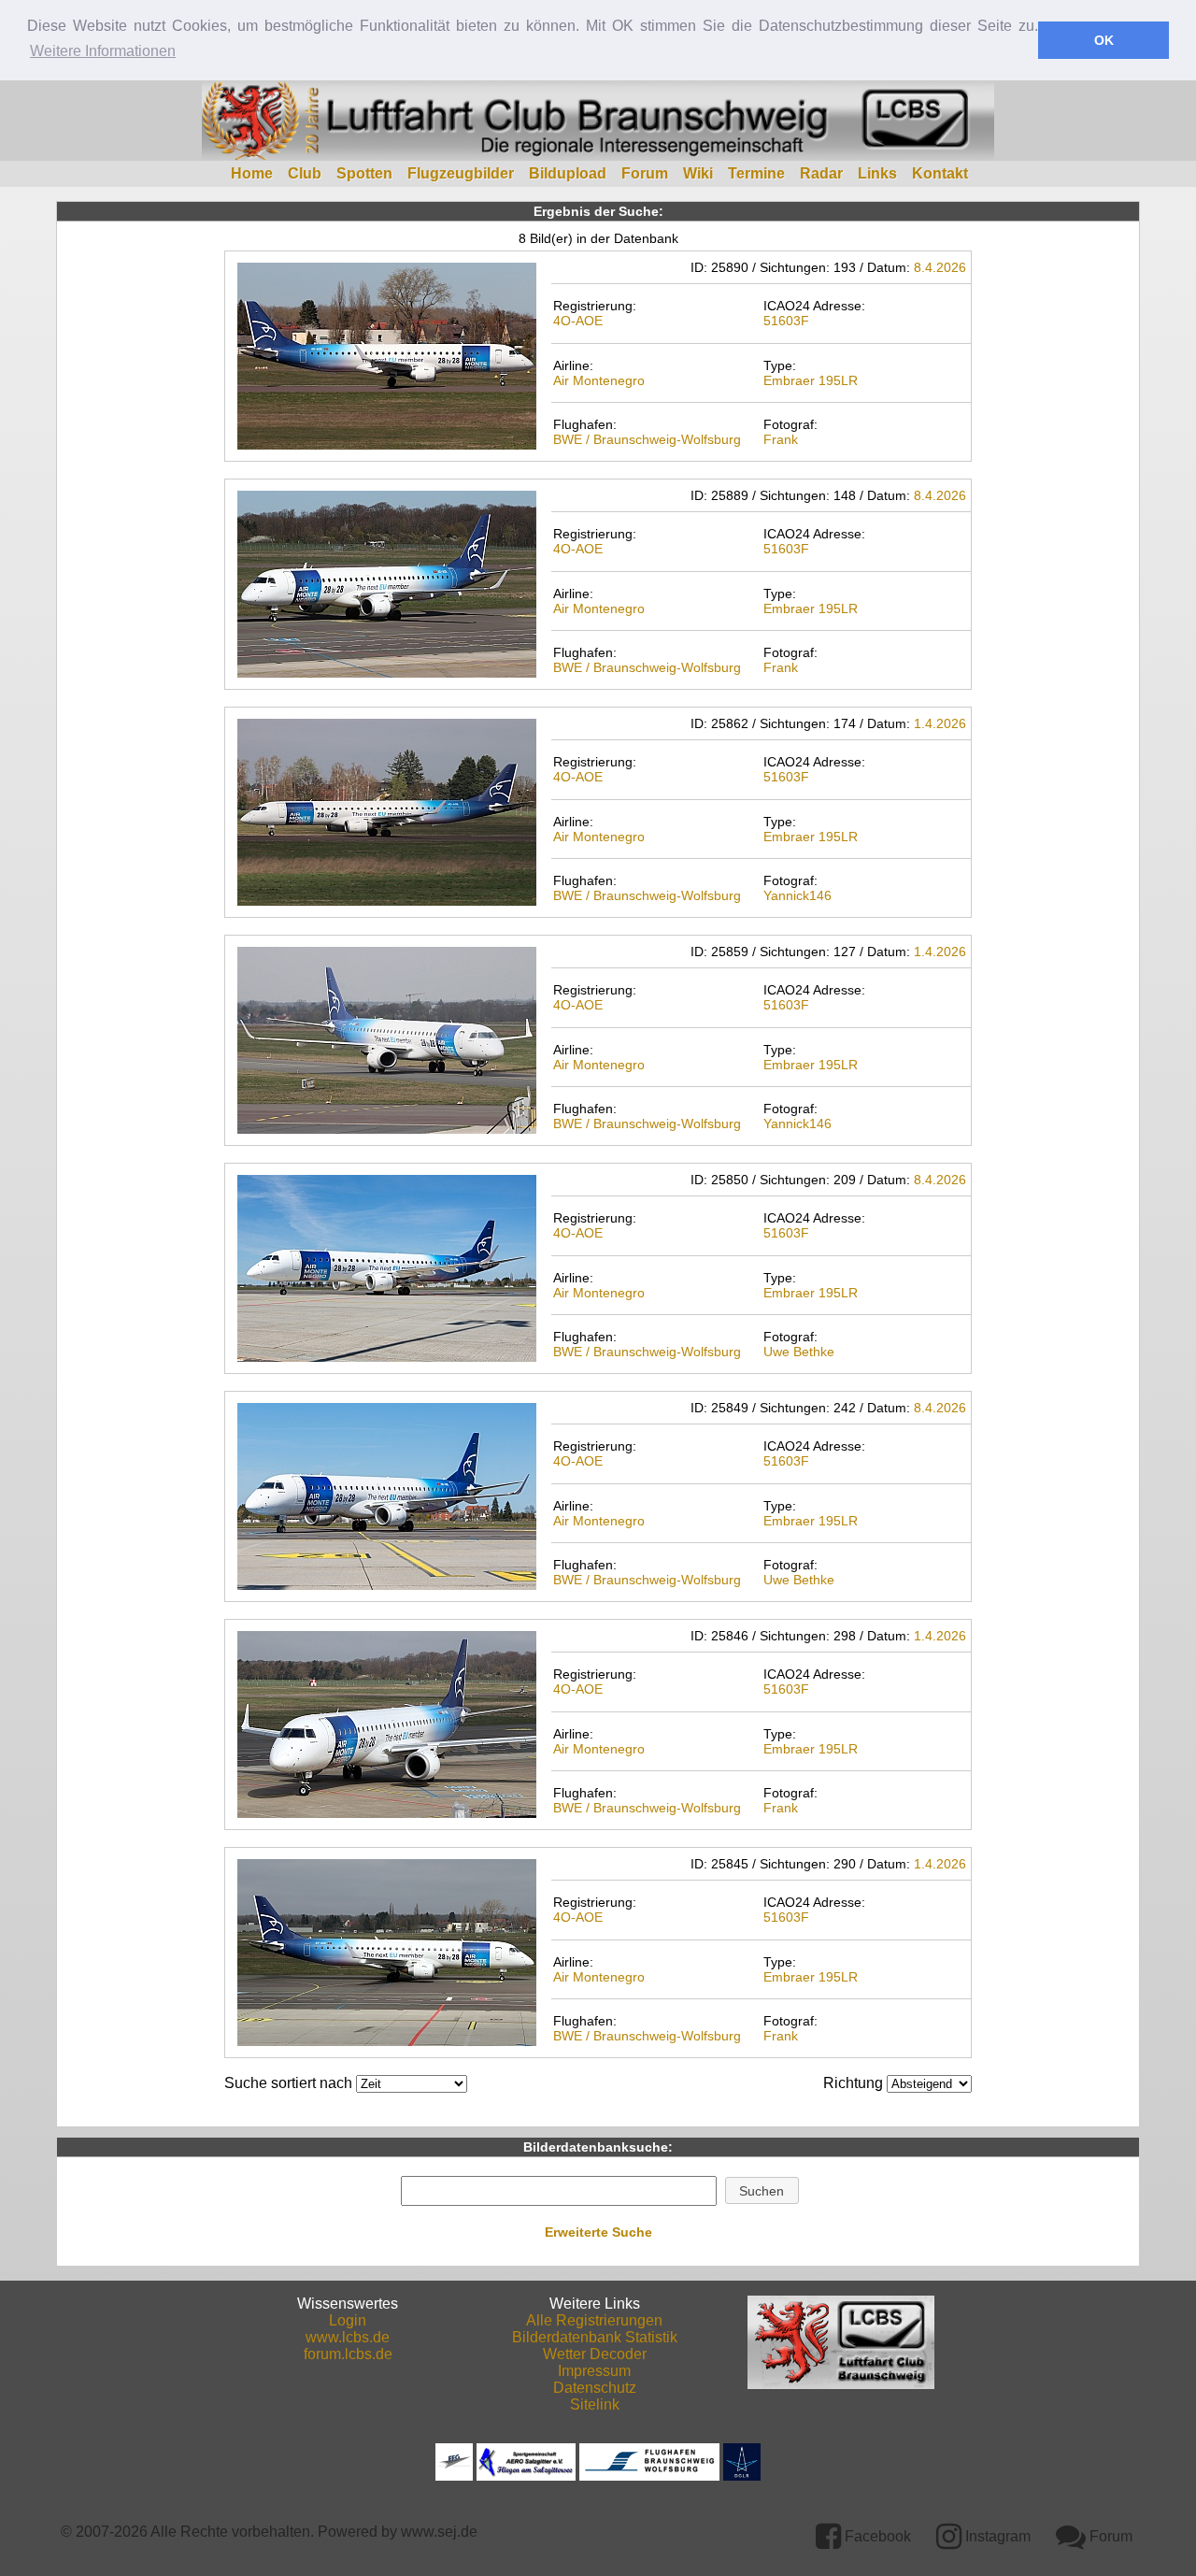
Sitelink (595, 2404)
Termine (756, 173)
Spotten (364, 173)
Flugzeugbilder (461, 173)
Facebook (876, 2536)
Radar (821, 173)
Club (305, 173)
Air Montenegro (599, 380)
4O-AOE (578, 321)
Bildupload (568, 173)
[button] (762, 2191)
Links (877, 173)
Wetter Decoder (595, 2354)
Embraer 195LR (811, 380)
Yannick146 (797, 895)
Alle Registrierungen (594, 2320)
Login (348, 2320)
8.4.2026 (940, 267)
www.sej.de (439, 2532)
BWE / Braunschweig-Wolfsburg (647, 439)
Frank (781, 439)
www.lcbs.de (348, 2337)
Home (252, 173)
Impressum (594, 2371)
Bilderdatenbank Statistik (595, 2337)
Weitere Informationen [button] (103, 51)
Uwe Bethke (799, 1352)
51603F (786, 321)
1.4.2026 (940, 723)
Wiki (698, 173)
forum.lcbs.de (348, 2354)
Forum (645, 173)
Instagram (996, 2536)
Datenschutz (595, 2388)
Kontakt (940, 173)
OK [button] (1104, 40)
